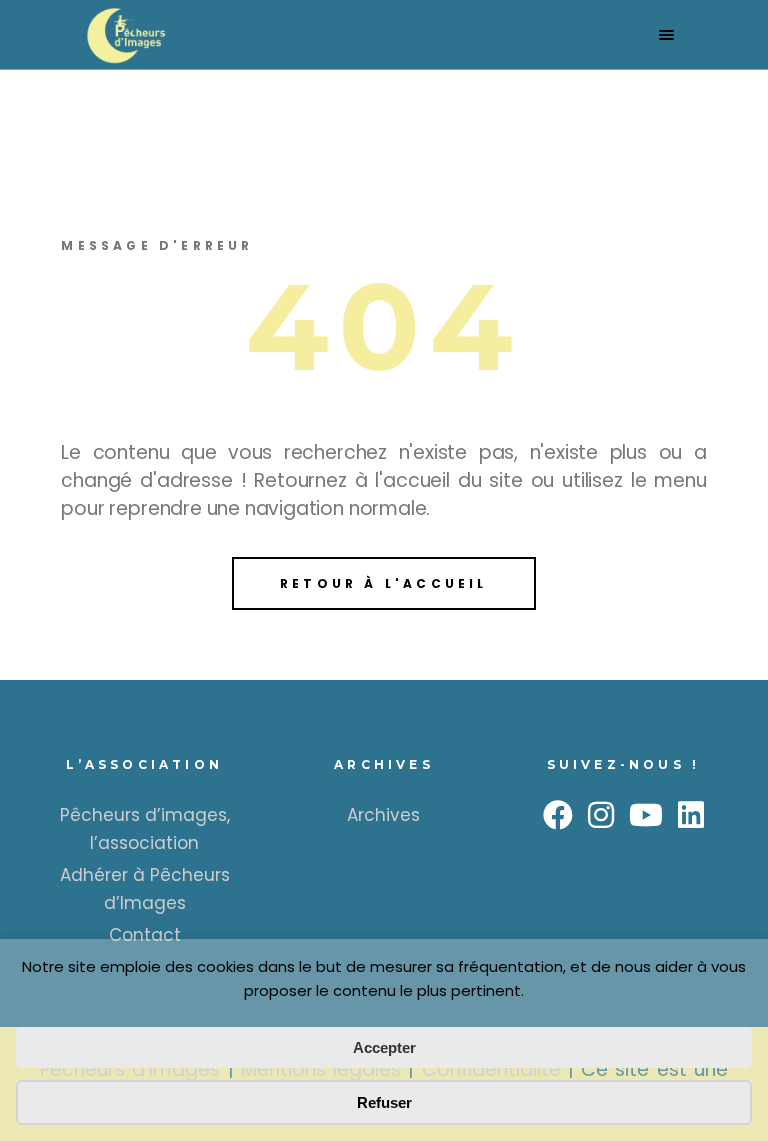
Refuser (384, 1102)
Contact (145, 935)
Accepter (384, 1047)
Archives (383, 815)
